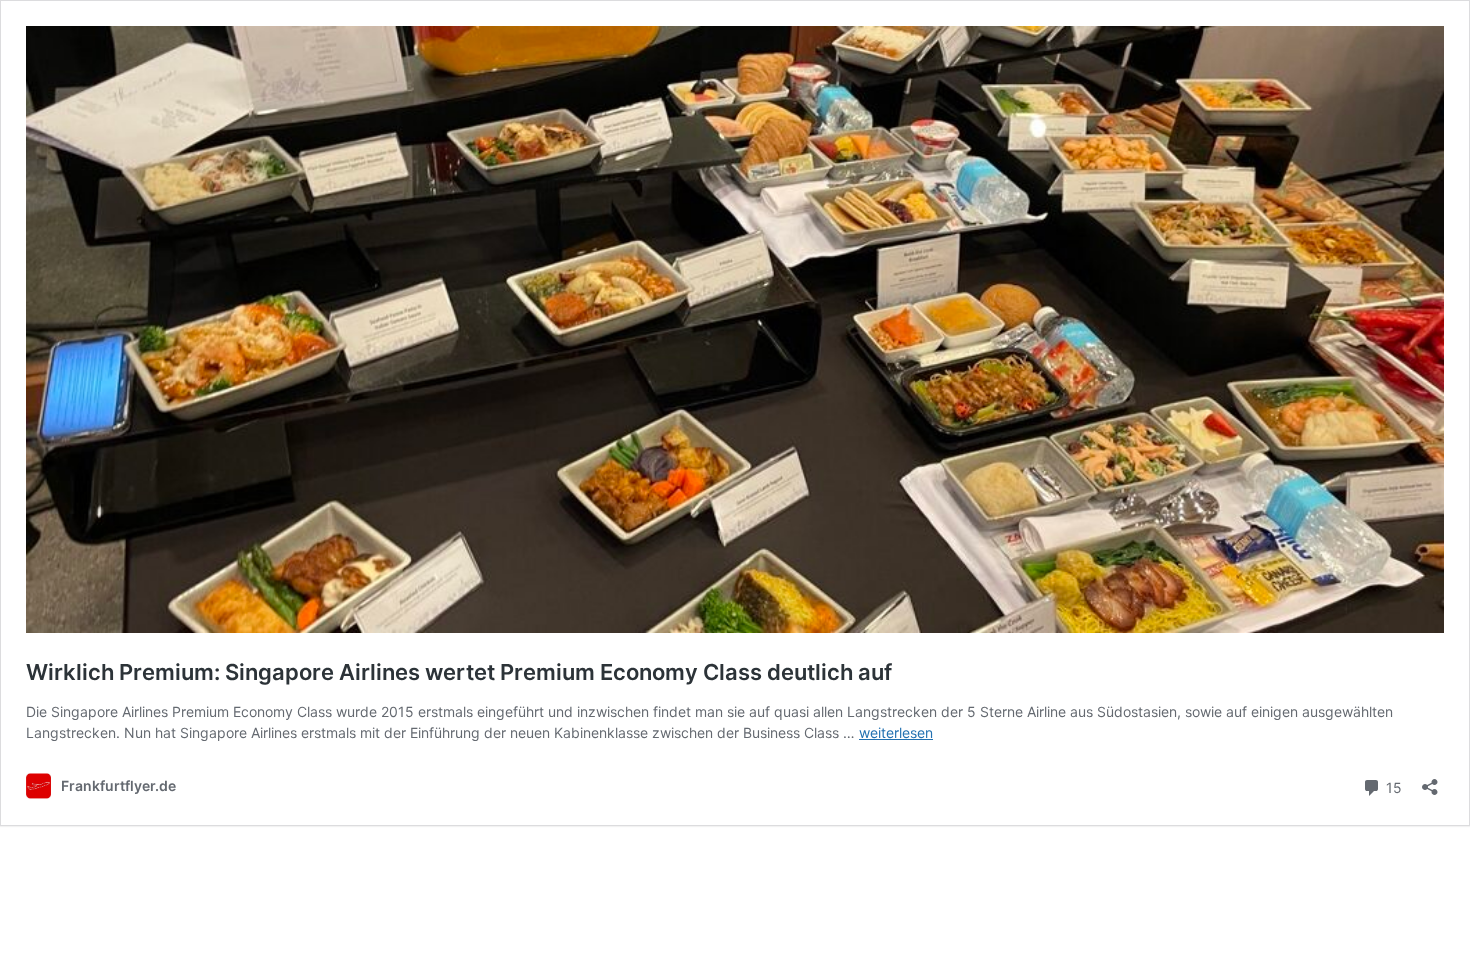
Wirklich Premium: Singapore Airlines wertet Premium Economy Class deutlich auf (459, 672)
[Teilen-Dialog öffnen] (1430, 780)
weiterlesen (896, 732)
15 (1392, 786)
